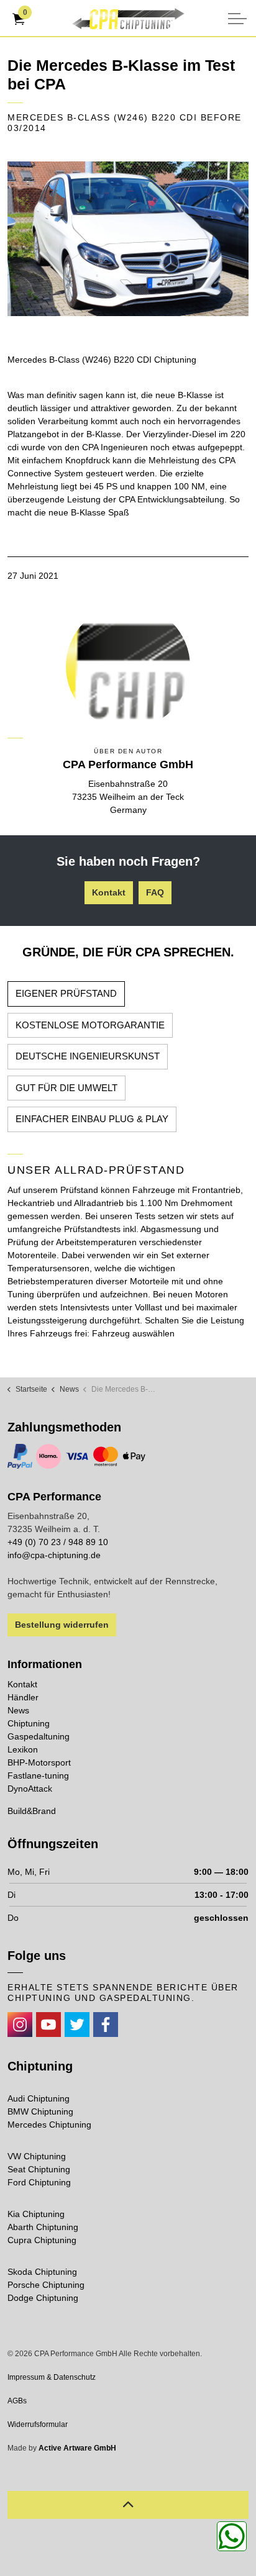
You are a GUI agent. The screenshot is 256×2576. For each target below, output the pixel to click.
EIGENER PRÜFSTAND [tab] (66, 993)
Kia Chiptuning (36, 2214)
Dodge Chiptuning (43, 2298)
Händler (23, 1697)
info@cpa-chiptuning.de (54, 1555)
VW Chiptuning (37, 2156)
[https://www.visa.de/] (77, 1456)
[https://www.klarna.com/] (48, 1456)
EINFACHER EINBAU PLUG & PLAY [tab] (92, 1119)
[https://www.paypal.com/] (20, 1456)
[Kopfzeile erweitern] (237, 19)
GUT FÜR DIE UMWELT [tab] (66, 1088)
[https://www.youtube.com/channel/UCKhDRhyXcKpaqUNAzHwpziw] (48, 2025)
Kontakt (109, 892)
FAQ (155, 892)
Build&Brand (32, 1811)
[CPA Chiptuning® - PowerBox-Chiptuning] (128, 19)
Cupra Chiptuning (42, 2240)
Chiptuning (29, 1723)
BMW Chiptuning (40, 2111)
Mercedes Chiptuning (49, 2125)
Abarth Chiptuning (43, 2227)
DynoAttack (30, 1789)
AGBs (17, 2401)
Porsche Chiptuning (46, 2285)
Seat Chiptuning (39, 2169)
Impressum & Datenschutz (52, 2377)
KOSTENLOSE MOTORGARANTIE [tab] (90, 1025)
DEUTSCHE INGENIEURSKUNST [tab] (88, 1056)
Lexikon (23, 1749)
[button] (128, 239)
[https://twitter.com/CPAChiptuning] (77, 2025)
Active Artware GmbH (77, 2448)
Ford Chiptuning (39, 2182)
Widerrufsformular (38, 2424)
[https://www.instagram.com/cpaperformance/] (20, 2025)
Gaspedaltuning (39, 1736)
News (18, 1710)
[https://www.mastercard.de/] (106, 1456)
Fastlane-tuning (38, 1776)
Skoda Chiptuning (42, 2272)
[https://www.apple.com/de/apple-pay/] (134, 1456)
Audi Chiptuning (39, 2098)
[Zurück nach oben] (128, 2505)
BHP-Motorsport (39, 1762)
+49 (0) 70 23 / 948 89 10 (58, 1542)
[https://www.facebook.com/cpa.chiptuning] (106, 2025)
